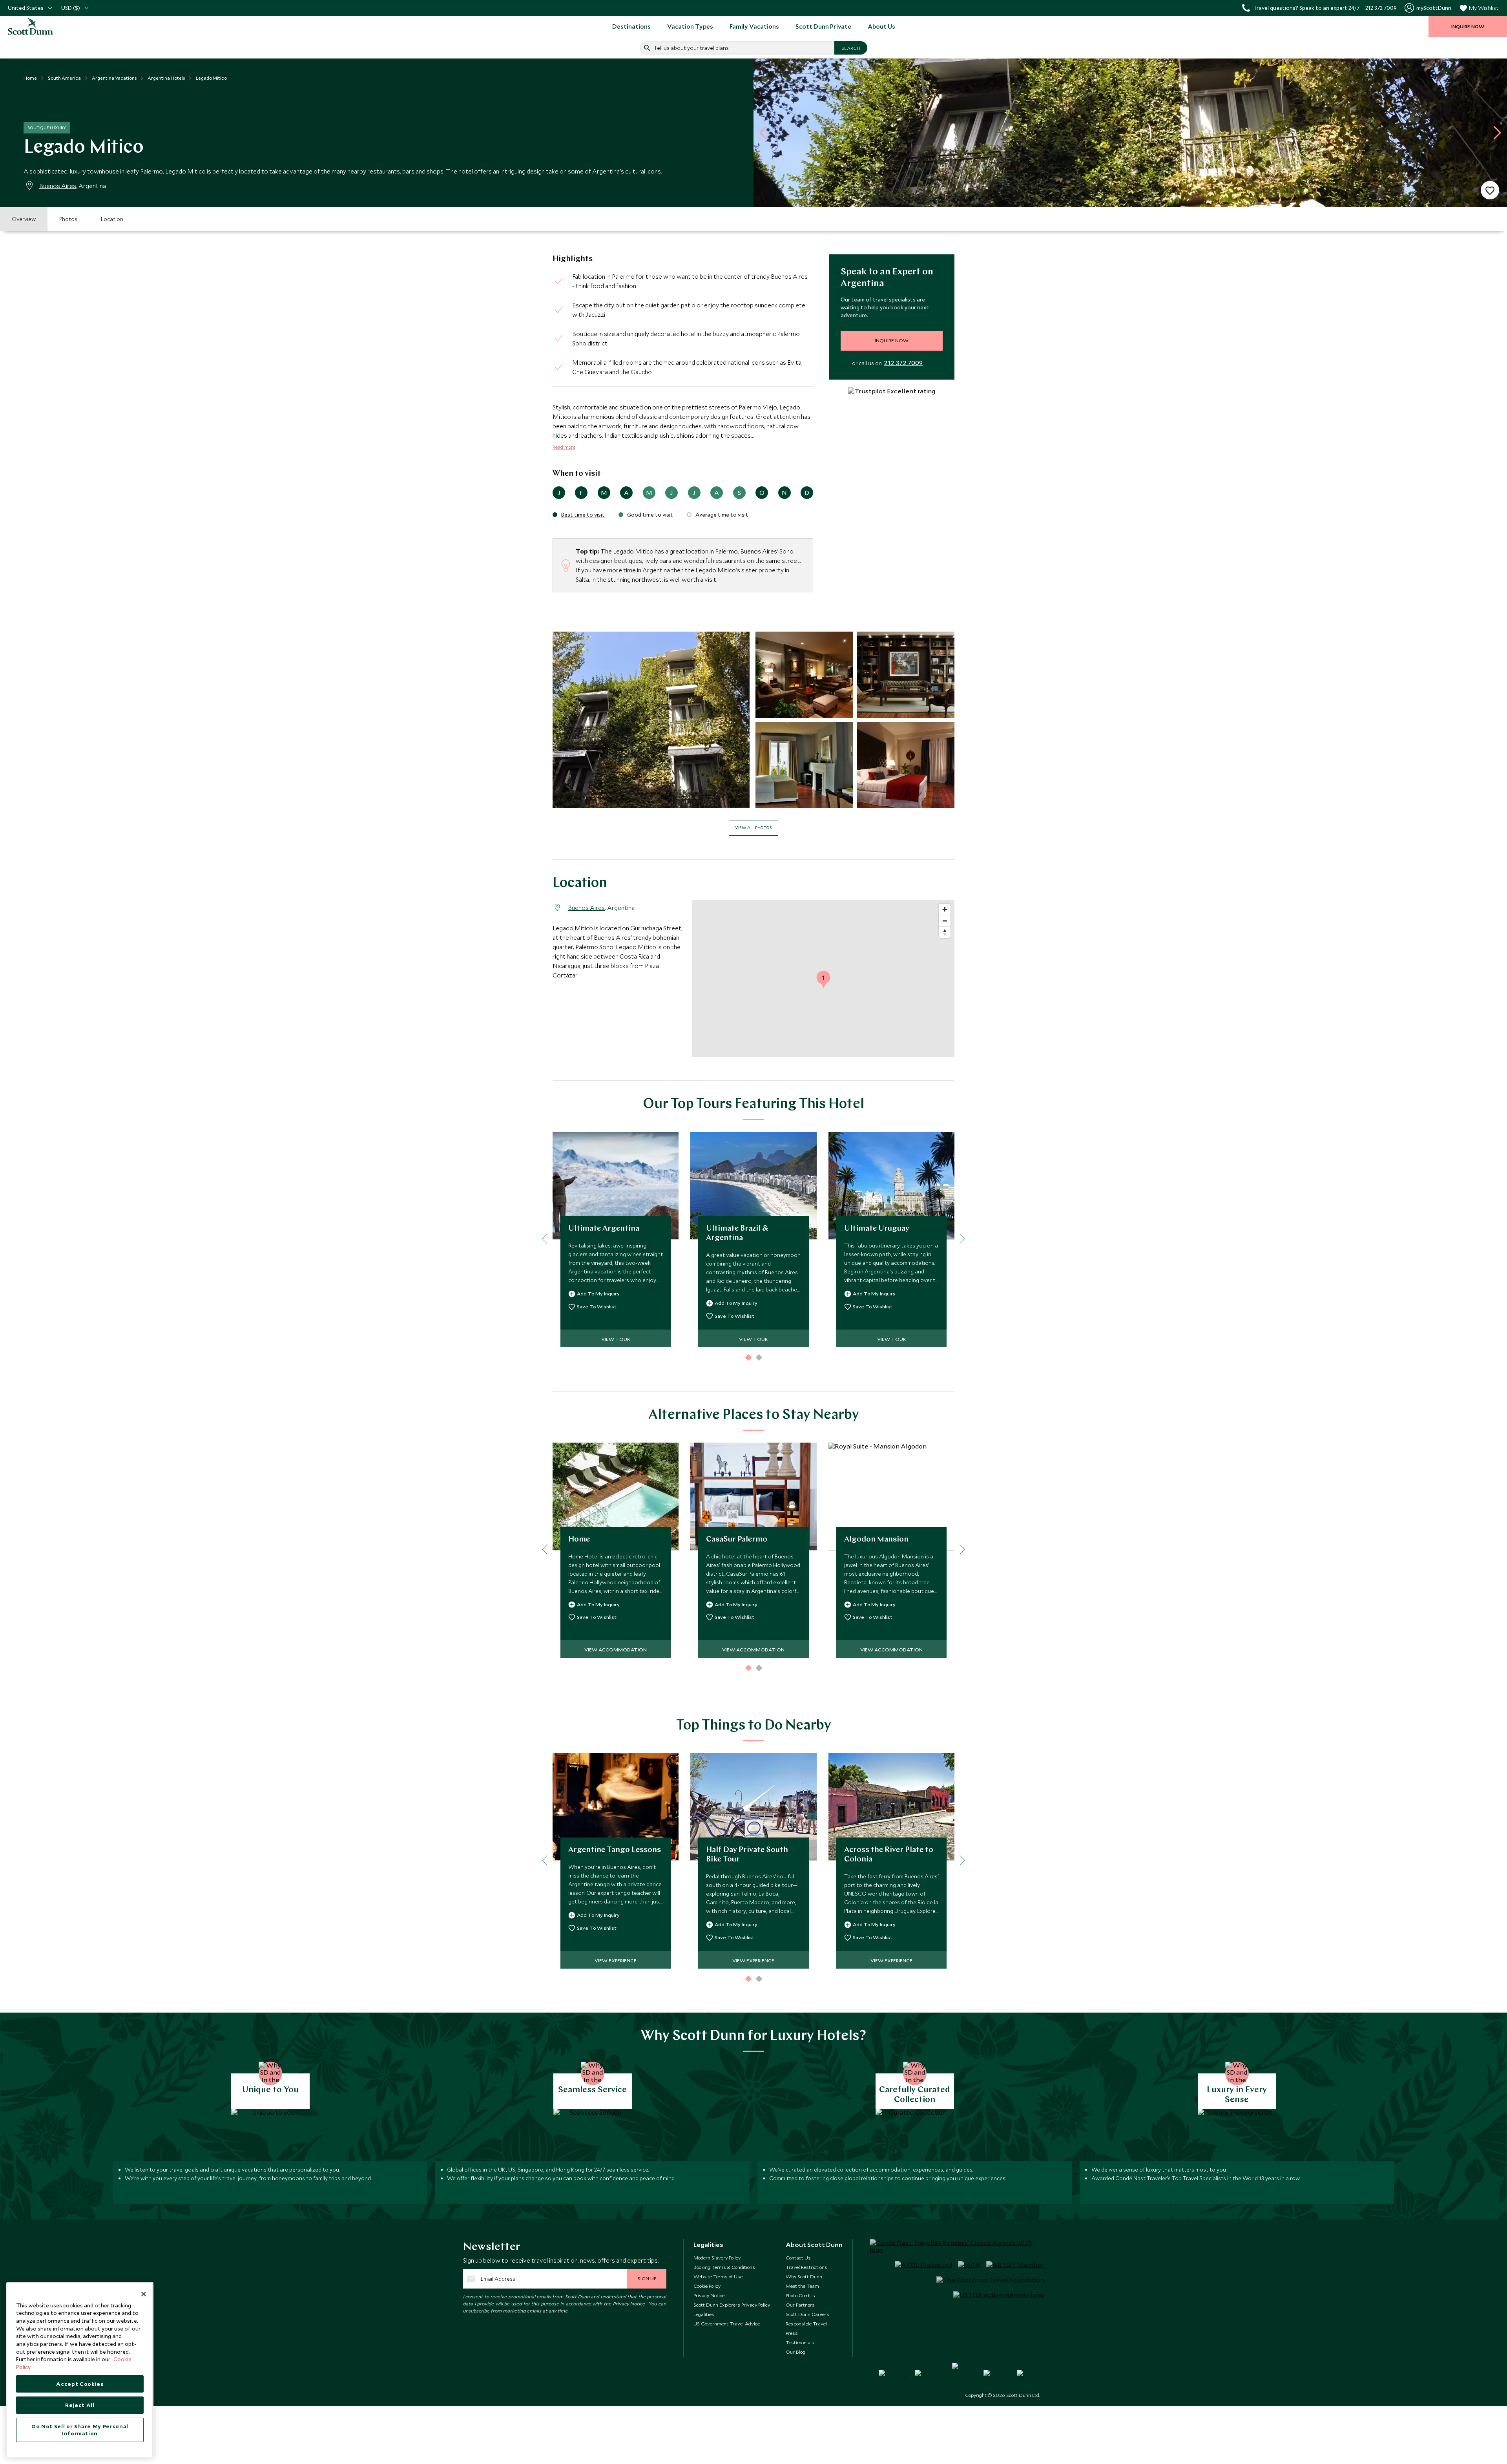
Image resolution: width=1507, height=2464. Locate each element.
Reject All (80, 2405)
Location (112, 219)
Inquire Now (892, 340)
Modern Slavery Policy (717, 2258)
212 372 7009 (903, 363)
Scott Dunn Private (823, 26)
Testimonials (800, 2342)
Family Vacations (754, 26)
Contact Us (798, 2258)
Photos (68, 219)
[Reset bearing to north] (945, 932)
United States (26, 8)
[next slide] (1494, 133)
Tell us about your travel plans (691, 48)
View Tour (616, 1339)
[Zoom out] (945, 921)
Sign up (647, 2278)
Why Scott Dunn (804, 2276)
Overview (24, 219)
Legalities (704, 2314)
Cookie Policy (707, 2286)
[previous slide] (766, 133)
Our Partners (800, 2305)
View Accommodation (616, 1649)
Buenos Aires (58, 186)
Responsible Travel (806, 2323)
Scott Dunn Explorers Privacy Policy (732, 2305)
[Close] (144, 2294)
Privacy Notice (629, 2303)
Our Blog (795, 2352)
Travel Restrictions (806, 2267)
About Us (881, 26)
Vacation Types (690, 26)
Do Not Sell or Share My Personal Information (80, 2430)
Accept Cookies (80, 2384)
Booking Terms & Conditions (724, 2267)
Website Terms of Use (718, 2276)
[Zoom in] (945, 909)
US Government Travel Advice (727, 2323)
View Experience (616, 1960)
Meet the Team (802, 2286)
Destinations (631, 26)
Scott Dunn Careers (807, 2314)
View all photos (753, 827)
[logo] (39, 26)
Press (792, 2333)
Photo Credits (800, 2295)
